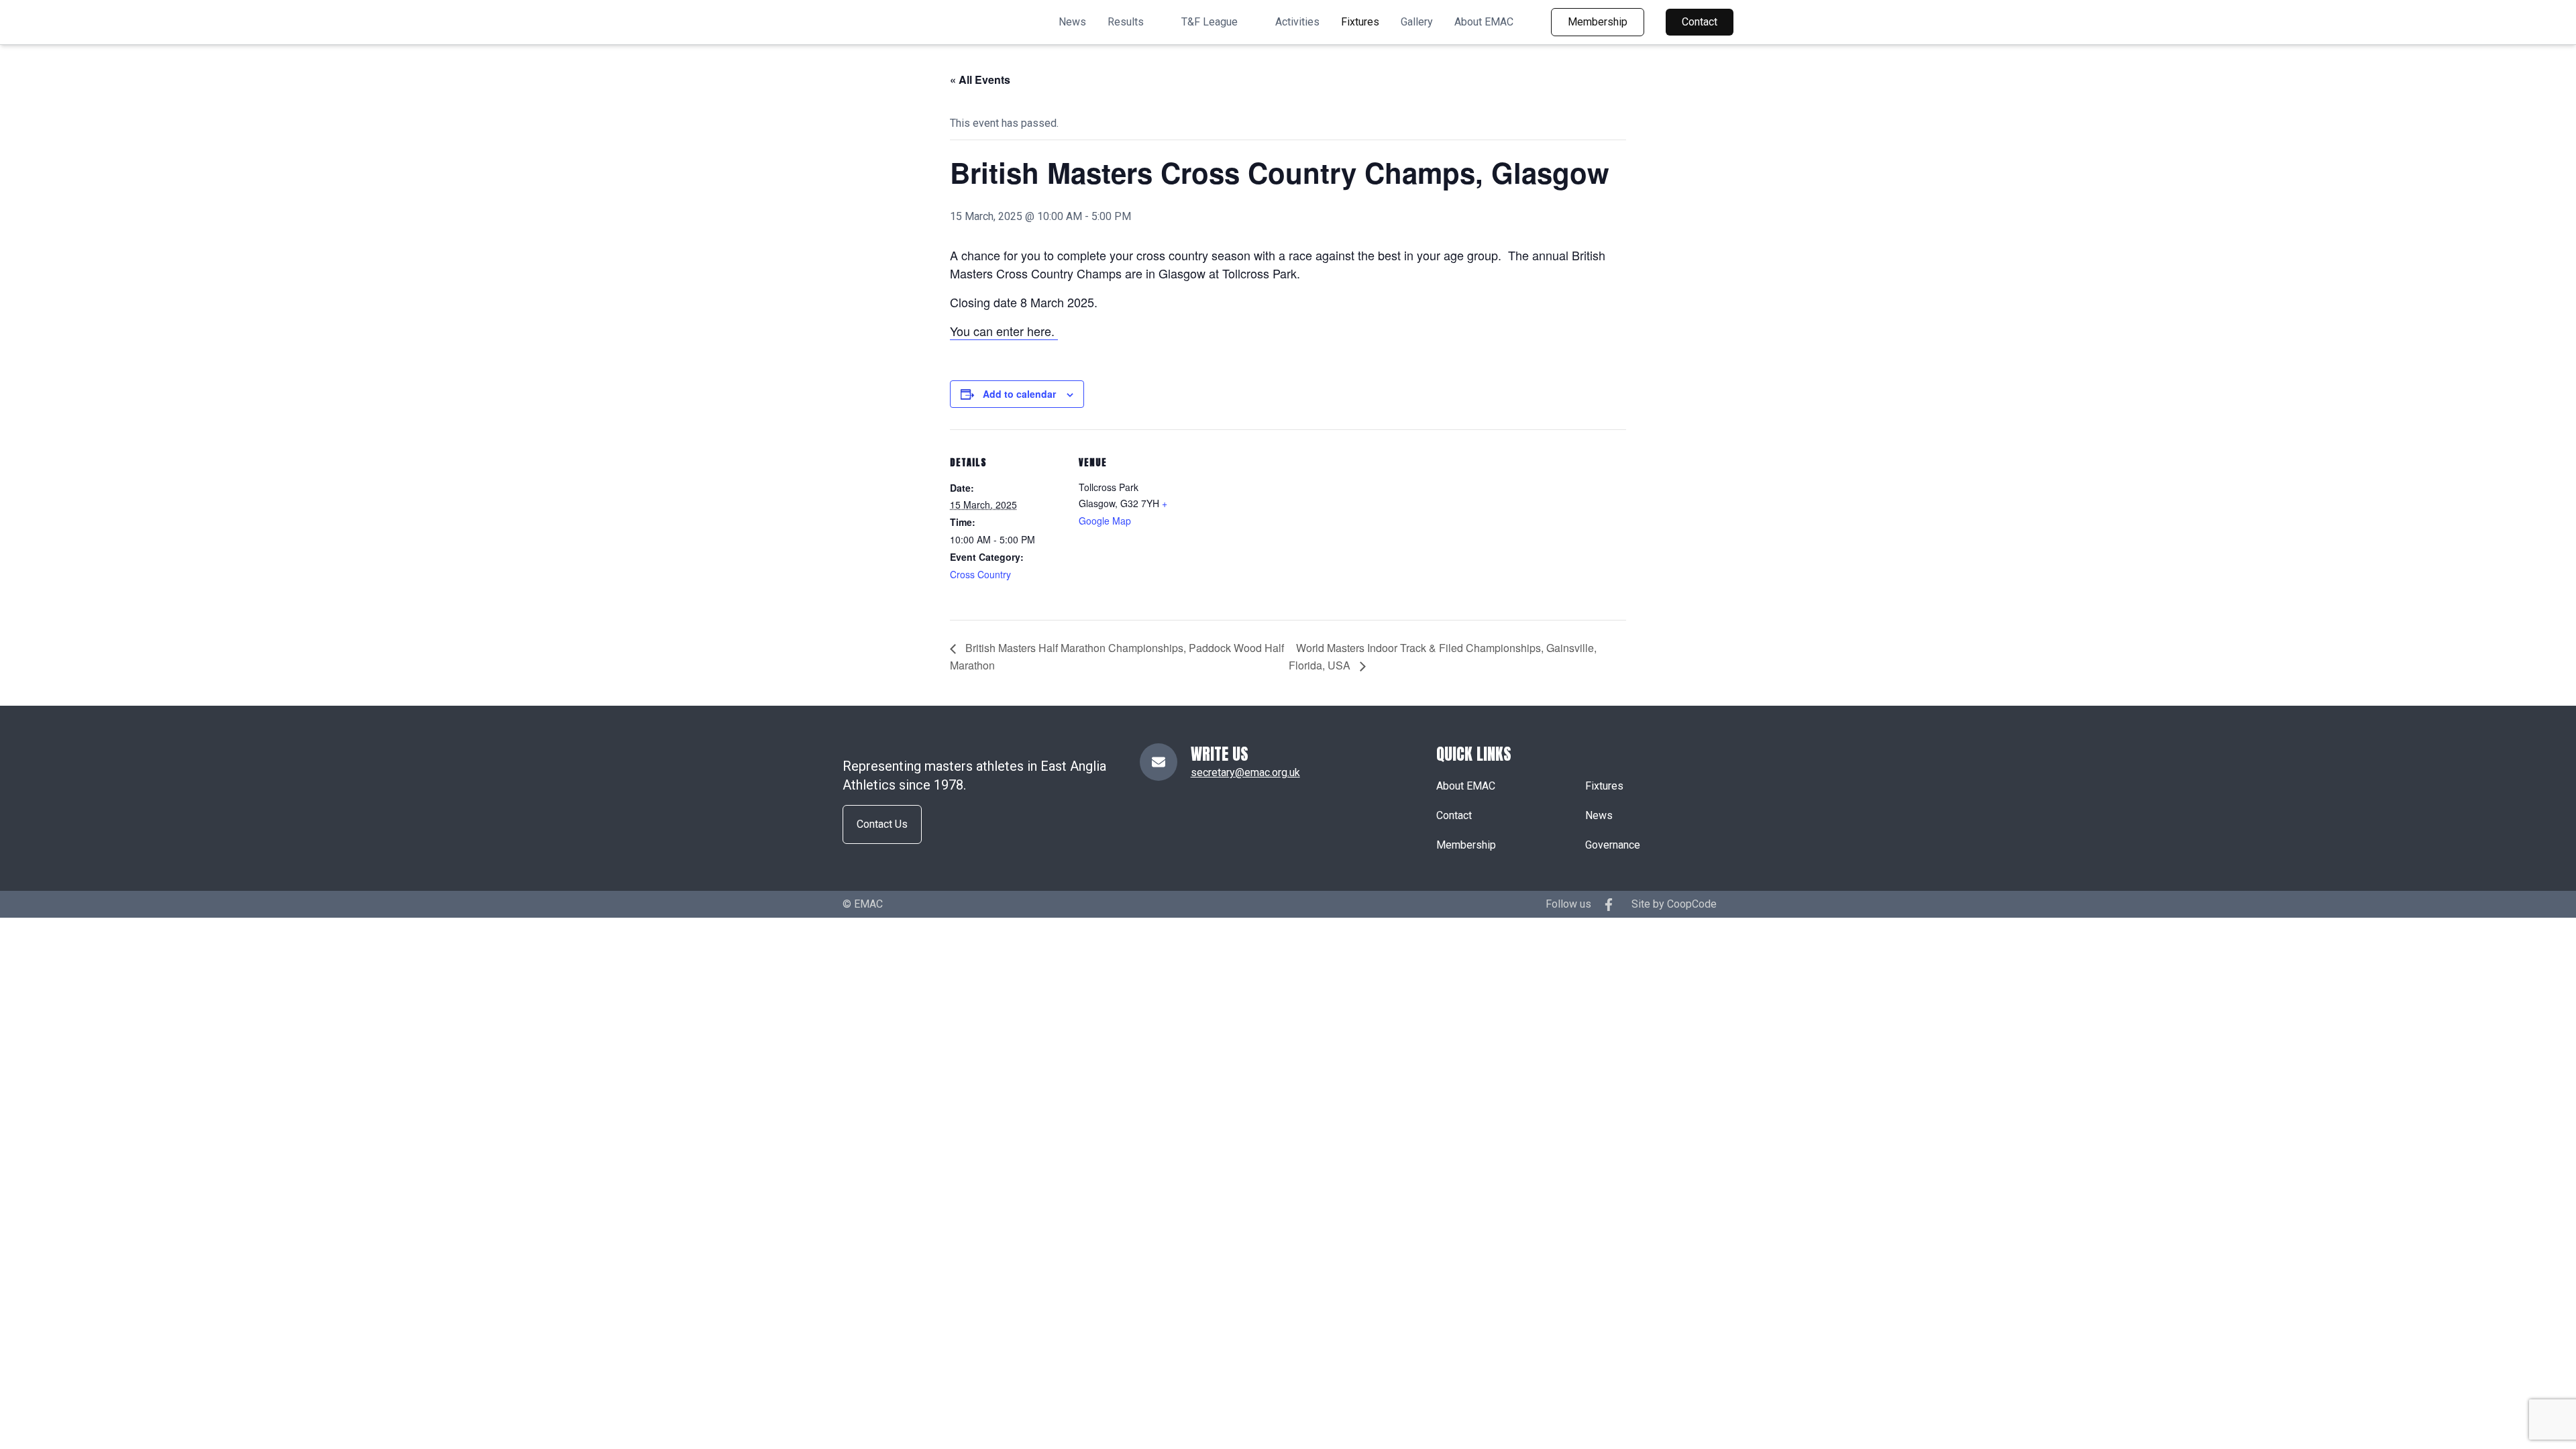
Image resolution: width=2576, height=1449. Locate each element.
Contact (1700, 22)
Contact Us (882, 824)
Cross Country (980, 574)
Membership (1598, 22)
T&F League (1210, 22)
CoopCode (1692, 904)
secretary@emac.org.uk (1245, 772)
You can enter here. (1004, 331)
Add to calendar (1019, 394)
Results (1126, 22)
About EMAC (1484, 22)
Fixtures (1360, 22)
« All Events (980, 79)
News (1072, 22)
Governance (1613, 845)
